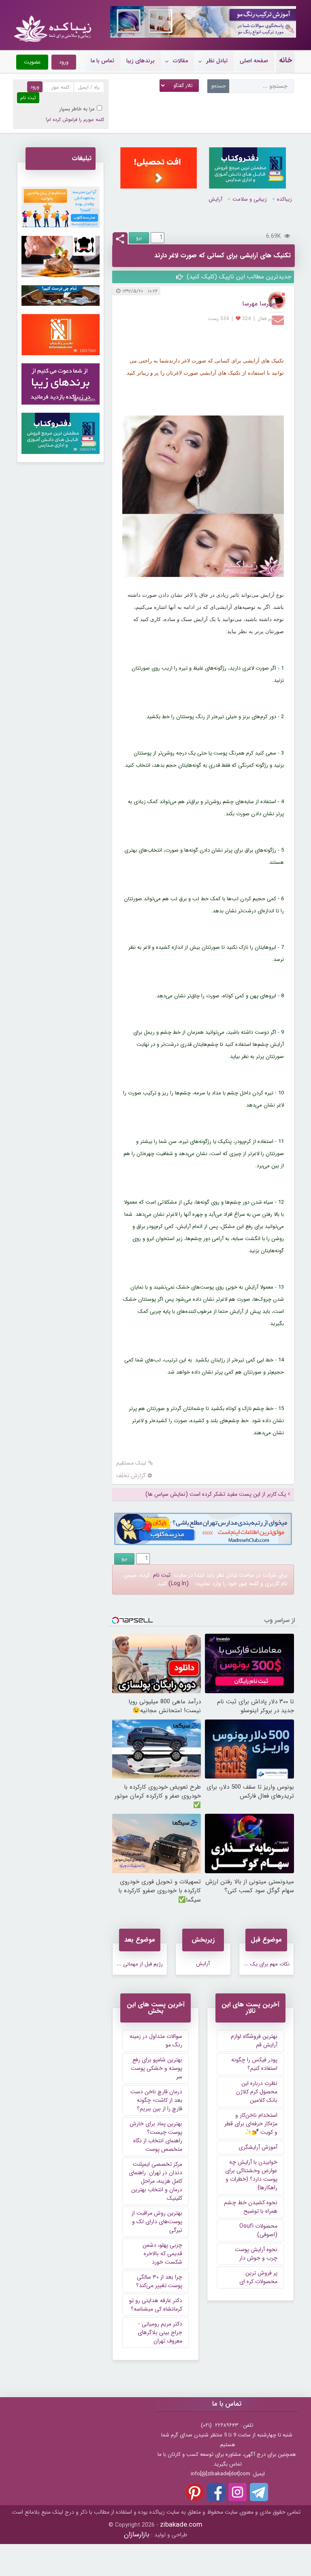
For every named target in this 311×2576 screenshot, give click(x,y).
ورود (64, 62)
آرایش (215, 199)
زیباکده (284, 199)
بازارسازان (137, 2535)
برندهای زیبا (141, 61)
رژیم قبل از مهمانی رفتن (137, 1964)
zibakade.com (181, 2525)
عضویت (32, 62)
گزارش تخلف (131, 1476)
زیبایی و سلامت (250, 199)
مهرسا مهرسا (259, 304)
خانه (285, 60)
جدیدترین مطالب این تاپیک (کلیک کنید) (238, 277)
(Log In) (179, 1584)
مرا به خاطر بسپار (77, 109)
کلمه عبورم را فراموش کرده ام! (75, 120)
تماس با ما (102, 61)
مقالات (180, 61)
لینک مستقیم (131, 1463)
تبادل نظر (217, 61)
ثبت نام (162, 1575)
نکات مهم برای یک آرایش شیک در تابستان (244, 1964)
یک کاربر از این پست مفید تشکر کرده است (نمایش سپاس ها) (216, 1494)
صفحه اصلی (254, 61)
